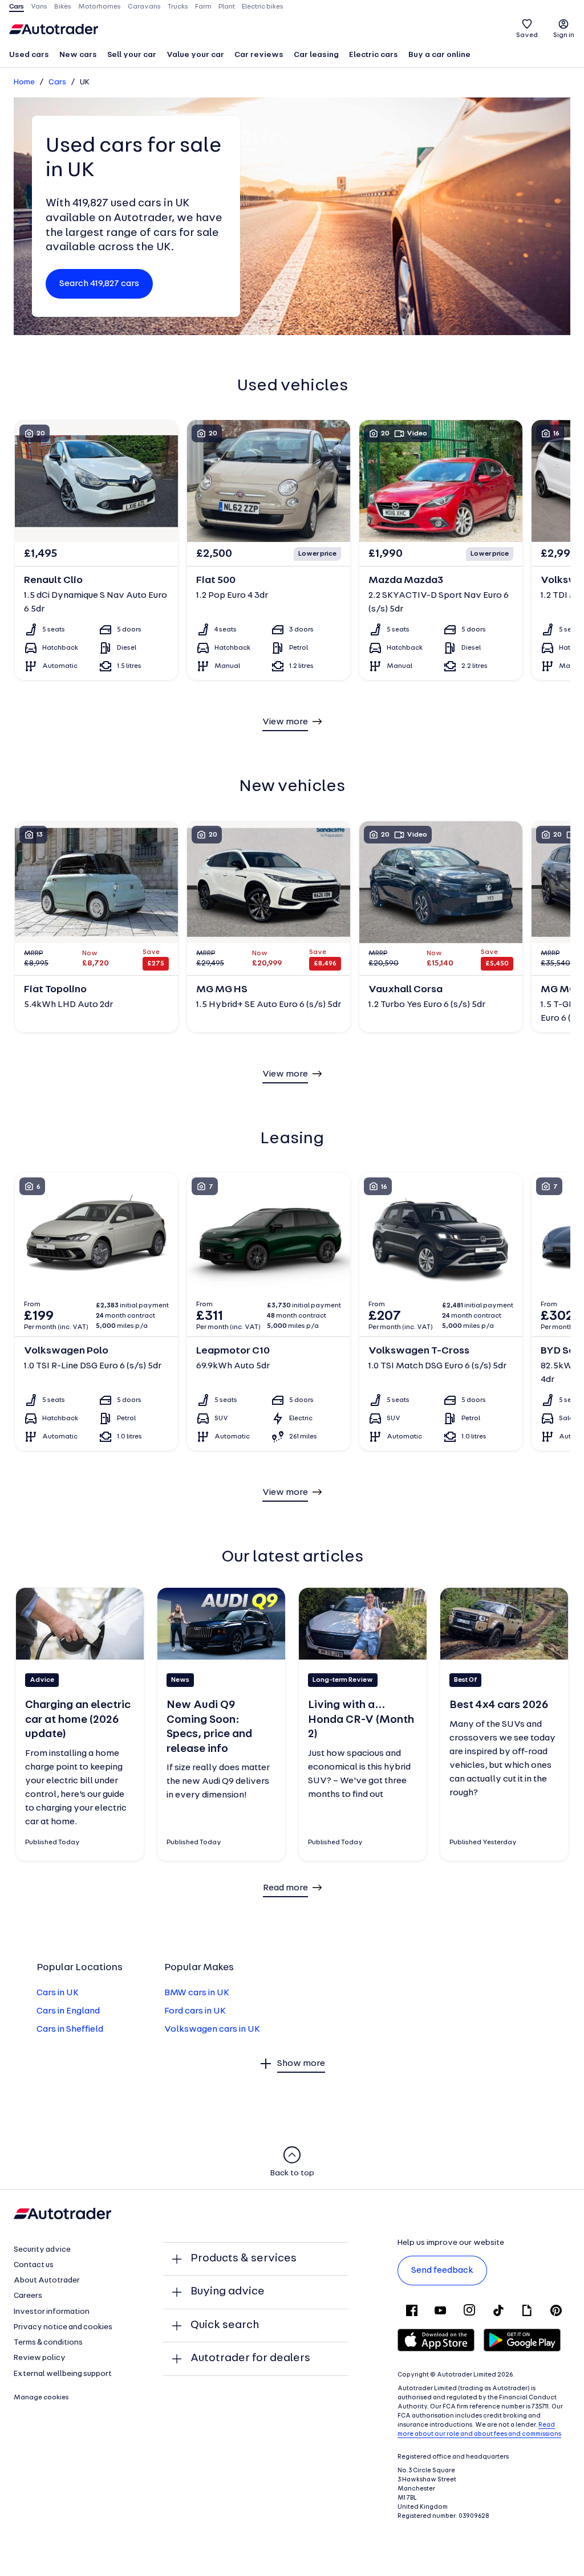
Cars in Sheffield (70, 2029)
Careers (28, 2296)
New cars (78, 55)
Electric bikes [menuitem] (263, 7)
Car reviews (259, 55)
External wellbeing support (63, 2374)
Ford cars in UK (195, 2011)
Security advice (42, 2250)
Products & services (244, 2259)
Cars (57, 82)
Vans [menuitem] (39, 7)
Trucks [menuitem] (178, 7)
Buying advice (228, 2292)
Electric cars (374, 55)
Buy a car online (439, 55)
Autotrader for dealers (250, 2358)
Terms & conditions (48, 2343)
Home (24, 82)
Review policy (40, 2358)
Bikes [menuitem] (63, 7)
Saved (527, 35)
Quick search (225, 2325)
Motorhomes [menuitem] (100, 7)
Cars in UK (58, 1993)
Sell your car (132, 55)
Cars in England (68, 2011)
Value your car (195, 55)
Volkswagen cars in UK (212, 2029)
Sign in (564, 35)
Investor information (52, 2312)
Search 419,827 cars (99, 284)
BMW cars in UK (197, 1993)
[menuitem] (29, 56)
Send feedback (442, 2271)
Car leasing (316, 55)
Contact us (34, 2265)
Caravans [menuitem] (144, 7)
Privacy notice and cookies (63, 2327)
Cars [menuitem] (17, 7)
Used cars (29, 55)
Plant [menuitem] (227, 7)
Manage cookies (41, 2398)
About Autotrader (47, 2281)
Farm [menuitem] (203, 7)
